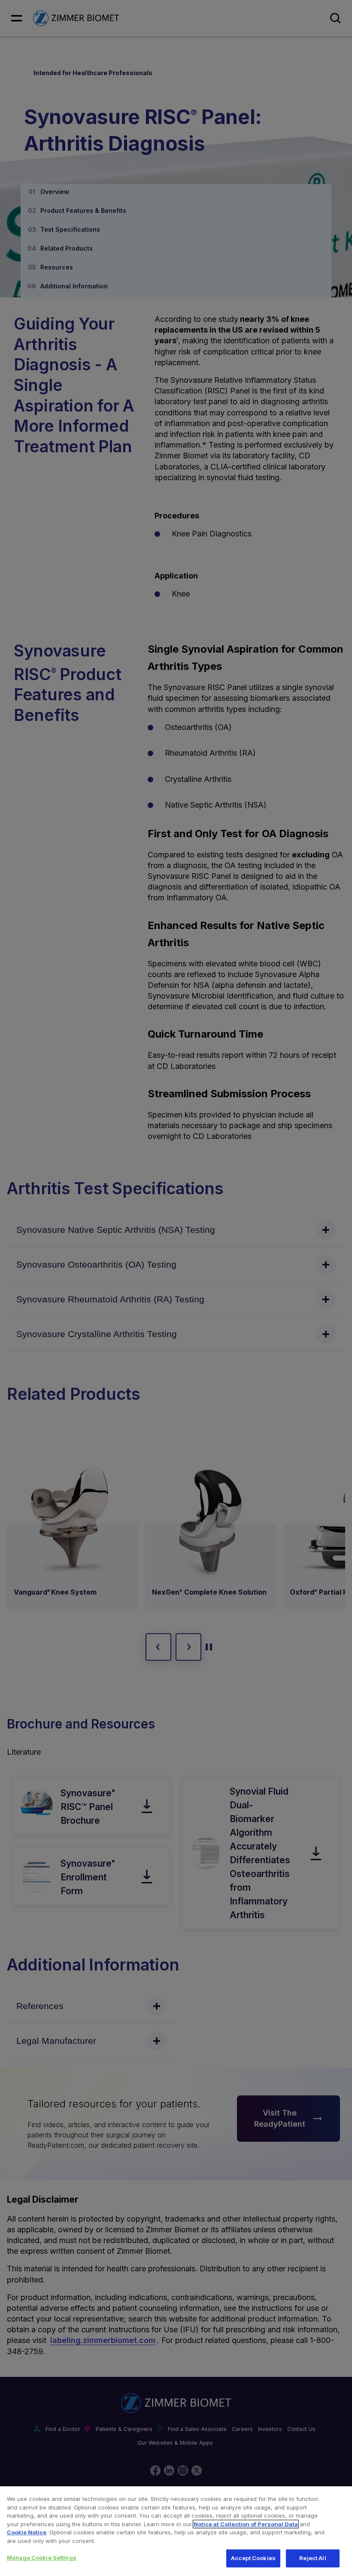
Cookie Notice (27, 2532)
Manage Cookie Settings (42, 2558)
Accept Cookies (253, 2558)
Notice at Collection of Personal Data (246, 2524)
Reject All (313, 2558)
